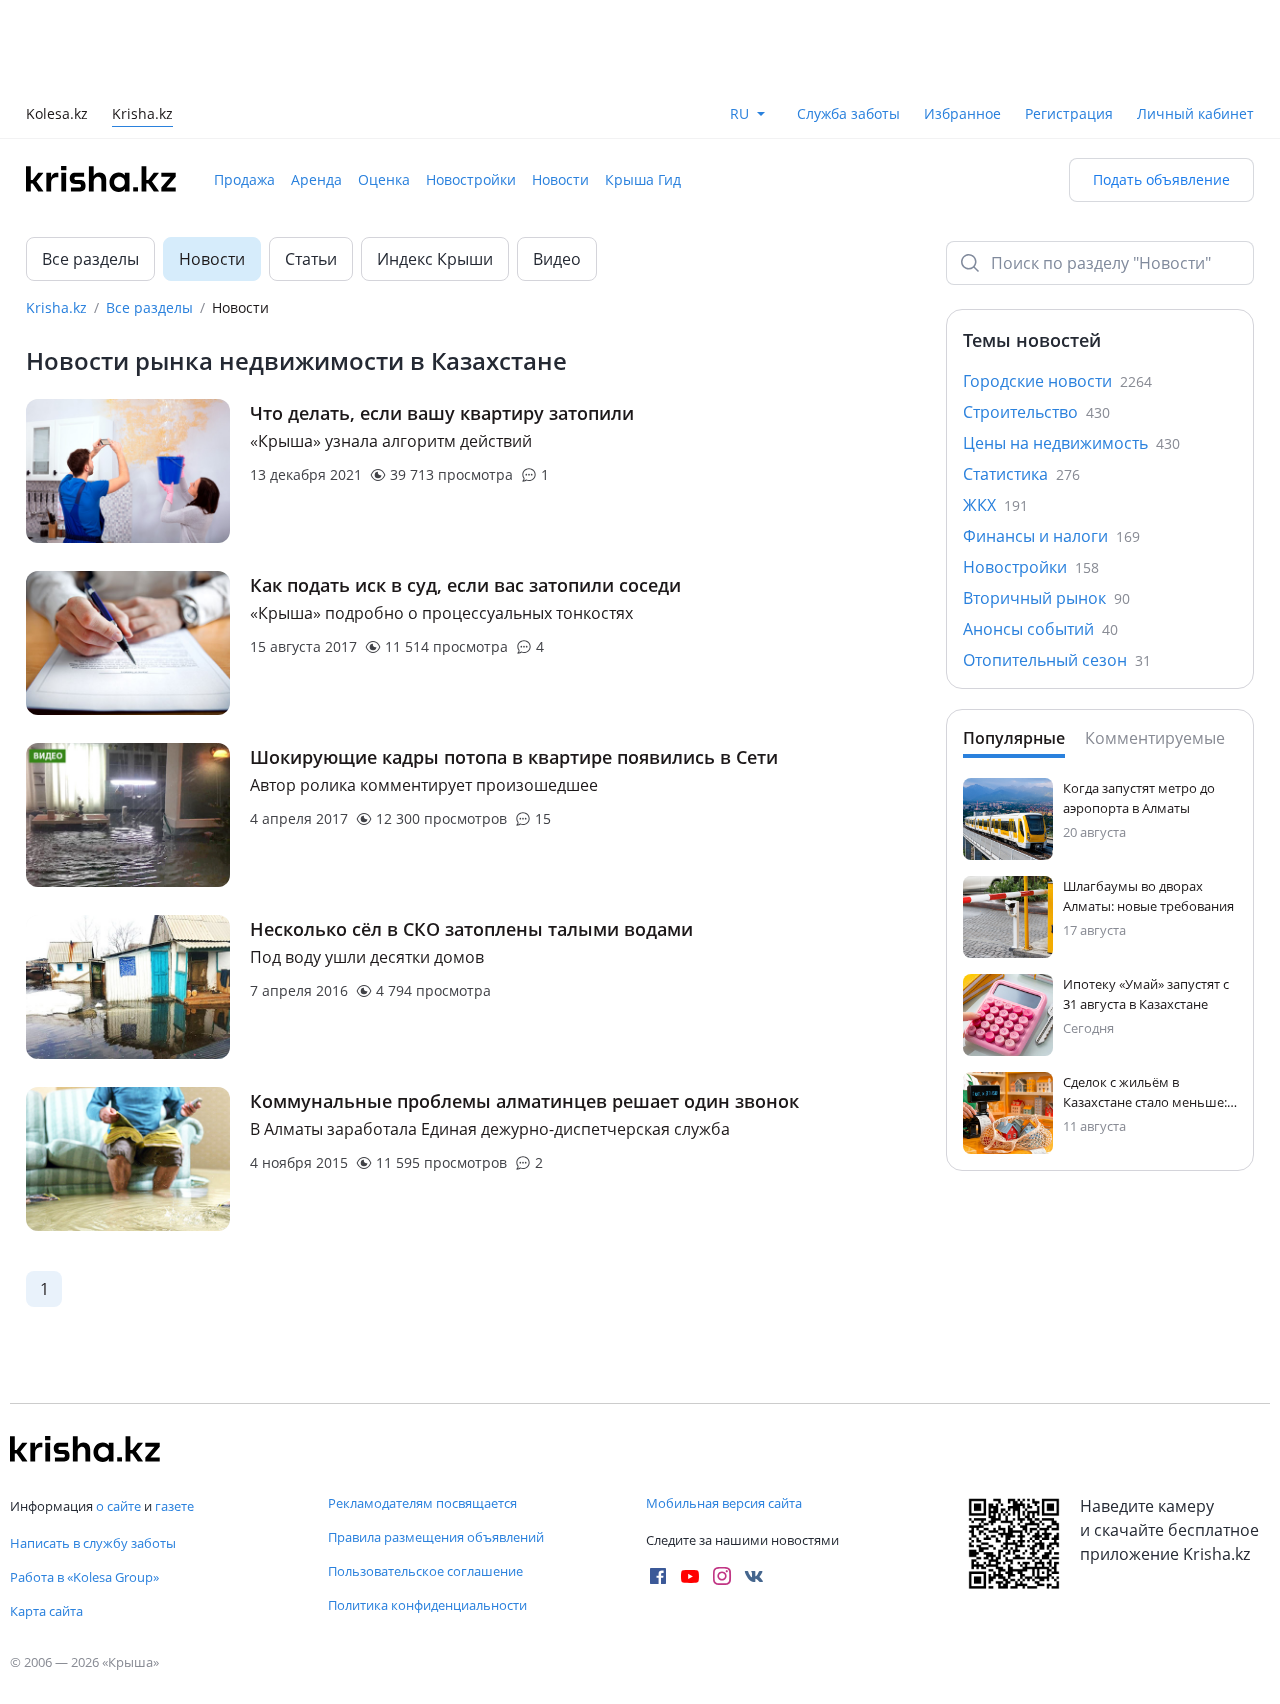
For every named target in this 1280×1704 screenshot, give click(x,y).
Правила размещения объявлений (436, 1537)
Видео (557, 169)
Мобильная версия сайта (724, 1503)
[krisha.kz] (85, 1449)
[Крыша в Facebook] (658, 1576)
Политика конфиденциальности (427, 1605)
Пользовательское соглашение (425, 1571)
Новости (560, 89)
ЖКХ (995, 415)
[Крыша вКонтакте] (754, 1576)
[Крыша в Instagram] (722, 1576)
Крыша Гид (643, 89)
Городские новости (1057, 291)
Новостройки (471, 89)
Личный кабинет (1195, 23)
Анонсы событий (1040, 539)
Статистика (1021, 384)
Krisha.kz (56, 217)
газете (174, 1506)
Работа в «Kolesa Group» (84, 1577)
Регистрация (1069, 23)
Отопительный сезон (1057, 570)
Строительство (1036, 322)
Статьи (311, 169)
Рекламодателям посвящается (422, 1503)
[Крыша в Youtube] (690, 1576)
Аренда (316, 89)
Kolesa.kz (57, 25)
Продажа (244, 89)
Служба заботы (848, 23)
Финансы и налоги (1051, 446)
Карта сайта (46, 1611)
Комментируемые (1155, 648)
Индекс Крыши (435, 169)
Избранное (962, 23)
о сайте (118, 1506)
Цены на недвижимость (1071, 353)
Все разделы (90, 169)
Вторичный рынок (1046, 508)
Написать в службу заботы (93, 1543)
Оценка (384, 89)
